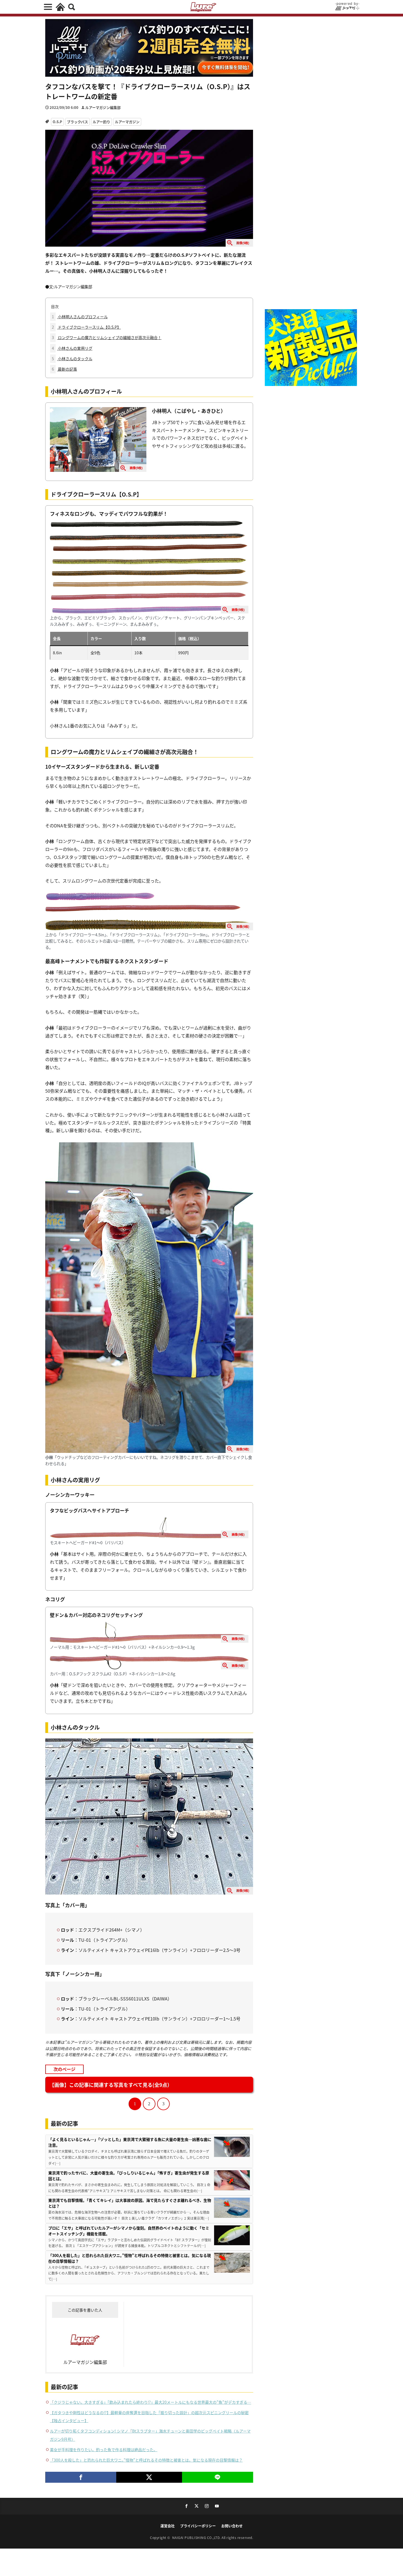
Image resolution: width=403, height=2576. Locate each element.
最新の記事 (64, 369)
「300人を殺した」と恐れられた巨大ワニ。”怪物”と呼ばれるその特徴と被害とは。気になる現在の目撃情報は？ (130, 2258)
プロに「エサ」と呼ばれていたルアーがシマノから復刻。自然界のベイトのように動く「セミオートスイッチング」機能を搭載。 (129, 2231)
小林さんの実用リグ (72, 348)
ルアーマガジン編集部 (103, 107)
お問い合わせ (232, 2526)
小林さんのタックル (72, 359)
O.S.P (57, 122)
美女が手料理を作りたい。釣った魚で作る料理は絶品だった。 (104, 2450)
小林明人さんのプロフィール (80, 317)
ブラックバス (77, 122)
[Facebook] (81, 2477)
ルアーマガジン (127, 122)
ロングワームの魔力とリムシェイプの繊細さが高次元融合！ (107, 337)
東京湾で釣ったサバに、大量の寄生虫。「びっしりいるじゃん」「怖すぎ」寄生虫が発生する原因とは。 (129, 2176)
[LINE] (218, 2477)
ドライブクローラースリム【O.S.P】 (86, 327)
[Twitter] (149, 2477)
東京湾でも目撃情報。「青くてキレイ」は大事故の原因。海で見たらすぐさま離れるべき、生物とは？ (130, 2203)
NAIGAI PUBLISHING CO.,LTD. (197, 2537)
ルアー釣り (101, 122)
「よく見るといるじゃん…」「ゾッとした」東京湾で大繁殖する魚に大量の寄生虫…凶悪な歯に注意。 (130, 2142)
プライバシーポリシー (198, 2526)
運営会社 (168, 2526)
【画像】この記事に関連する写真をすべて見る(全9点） (111, 2085)
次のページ (64, 2069)
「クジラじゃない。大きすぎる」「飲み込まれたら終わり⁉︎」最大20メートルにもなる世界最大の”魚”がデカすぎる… (151, 2402)
